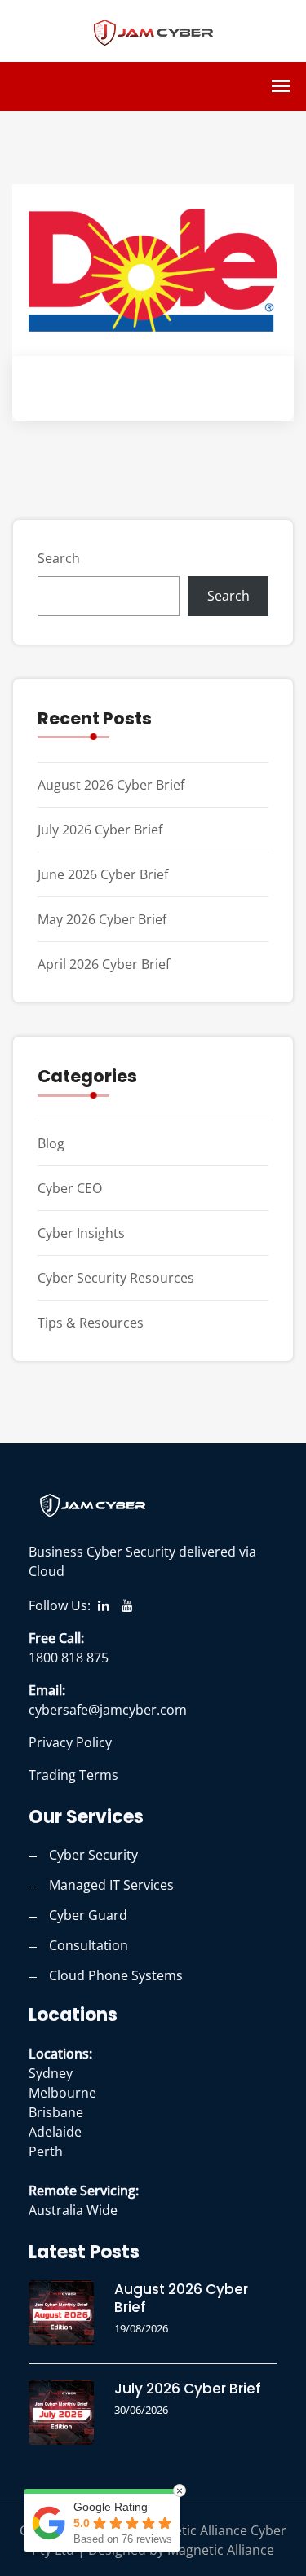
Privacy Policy (70, 1742)
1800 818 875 (69, 1658)
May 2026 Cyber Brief (102, 919)
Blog (51, 1143)
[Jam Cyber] (153, 30)
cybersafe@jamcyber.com (108, 1710)
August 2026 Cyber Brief (111, 785)
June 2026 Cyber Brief (103, 874)
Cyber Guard (88, 1915)
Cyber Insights (81, 1233)
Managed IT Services (111, 1885)
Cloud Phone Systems (116, 1975)
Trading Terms (73, 1775)
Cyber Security (93, 1855)
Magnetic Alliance (221, 2550)
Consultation (89, 1945)
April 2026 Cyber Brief (104, 964)
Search (59, 558)
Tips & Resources (91, 1323)
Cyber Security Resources (116, 1278)
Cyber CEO (70, 1188)
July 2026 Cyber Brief (100, 830)
